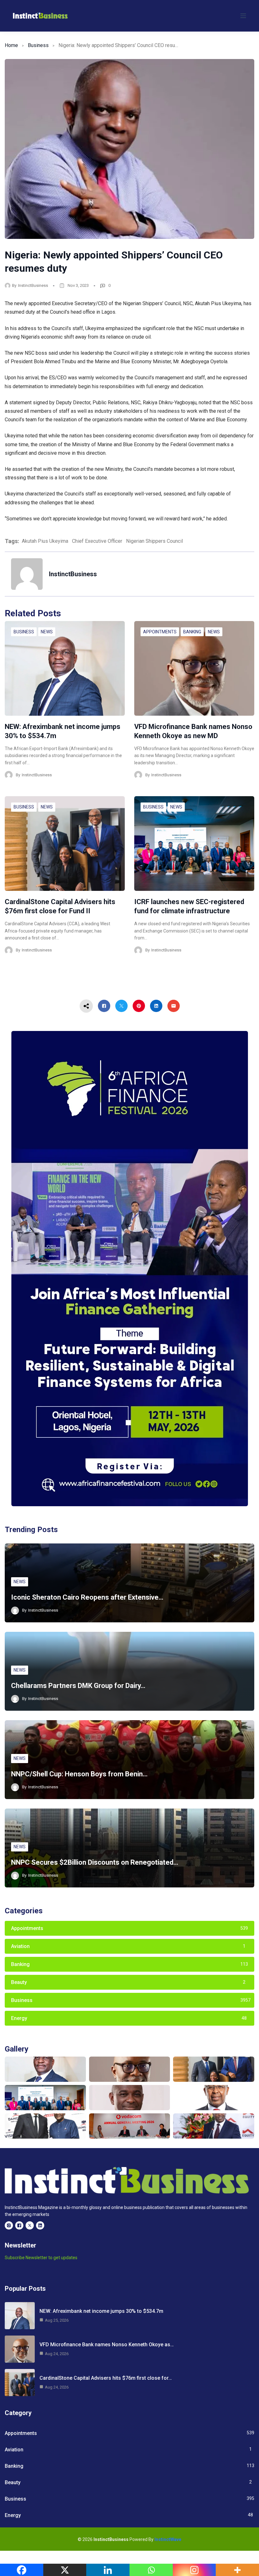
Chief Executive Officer (97, 541)
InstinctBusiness (33, 285)
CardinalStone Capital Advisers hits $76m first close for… (106, 2378)
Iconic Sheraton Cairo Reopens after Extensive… (87, 1597)
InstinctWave (168, 2539)
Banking (192, 632)
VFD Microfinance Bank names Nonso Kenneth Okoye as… (107, 2345)
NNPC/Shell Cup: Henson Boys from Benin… (79, 1774)
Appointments (160, 632)
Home (11, 45)
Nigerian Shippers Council (154, 541)
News (47, 632)
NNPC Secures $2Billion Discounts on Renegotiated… (95, 1862)
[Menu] (243, 16)
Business (38, 45)
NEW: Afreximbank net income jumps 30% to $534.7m (101, 2311)
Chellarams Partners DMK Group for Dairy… (78, 1686)
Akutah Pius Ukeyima (45, 541)
